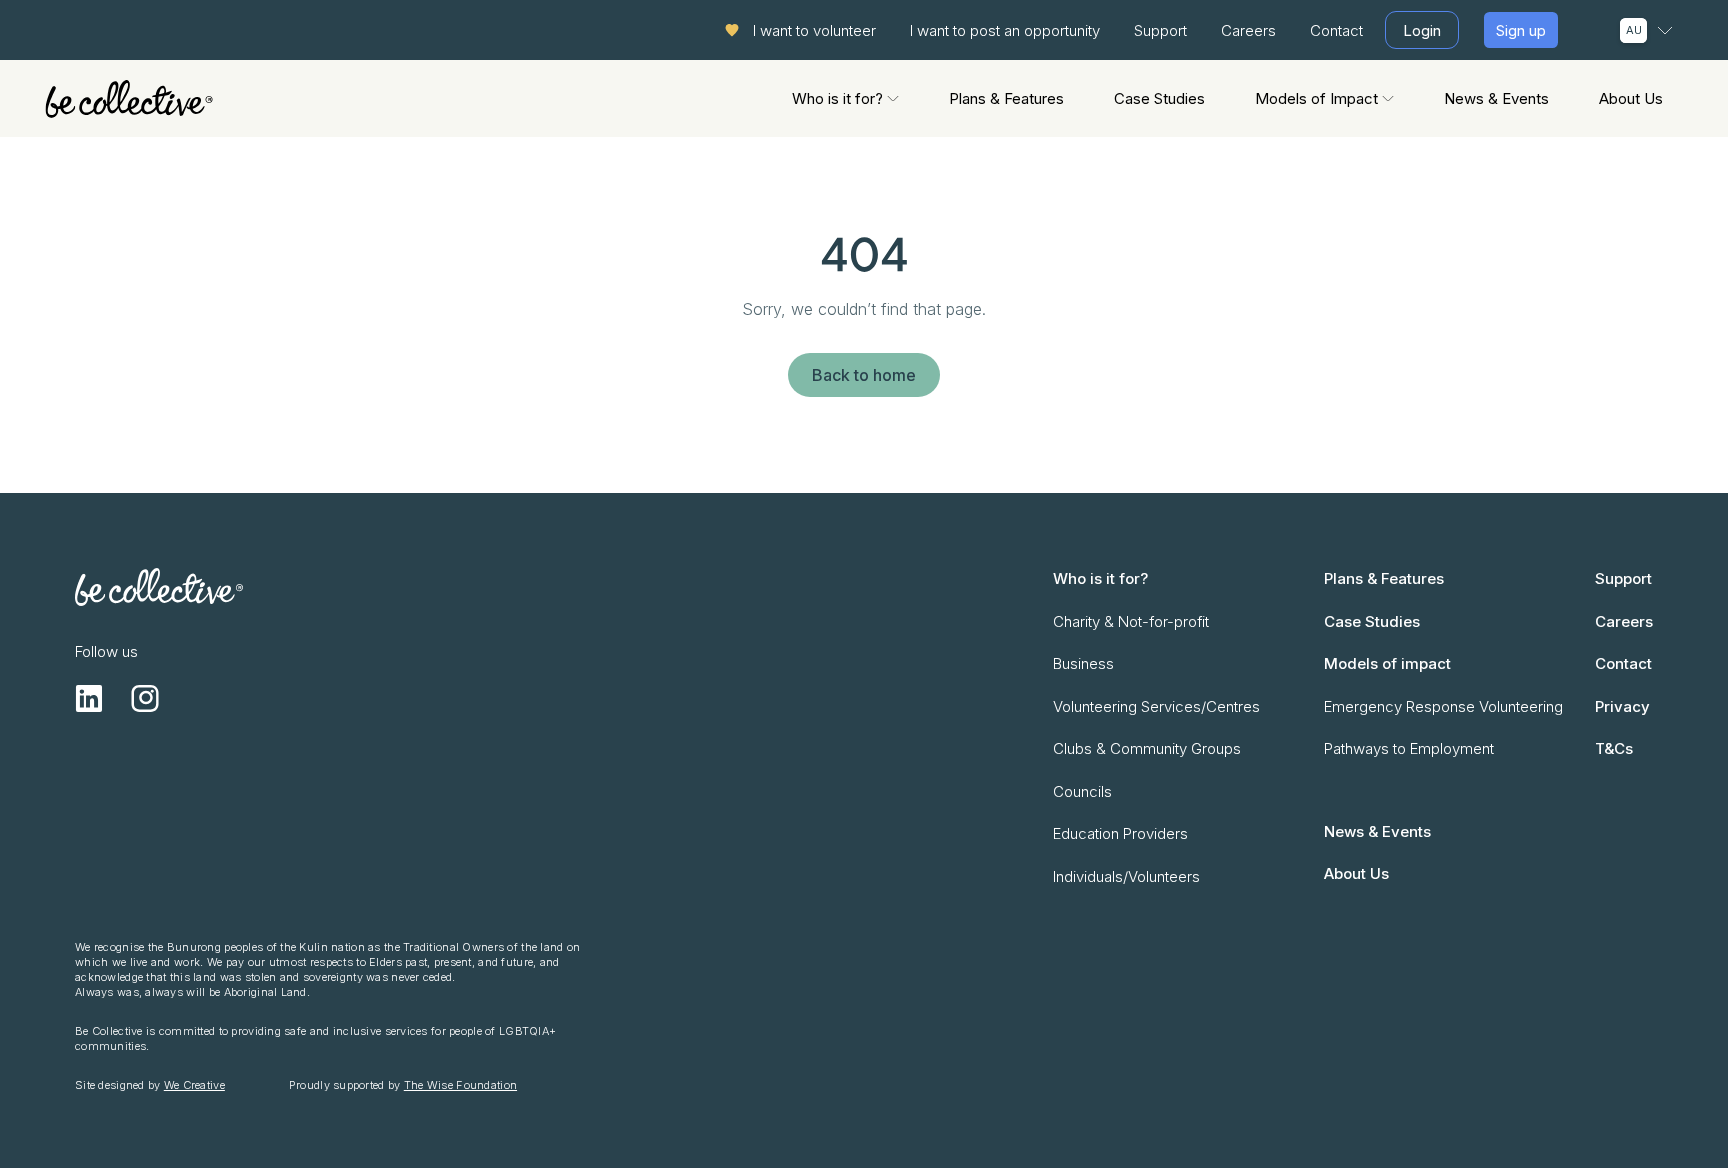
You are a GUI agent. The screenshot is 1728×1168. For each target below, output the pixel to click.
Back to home (864, 375)
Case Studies (1159, 98)
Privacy (1622, 706)
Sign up (1521, 30)
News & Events (1496, 98)
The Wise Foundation (460, 1085)
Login (1422, 30)
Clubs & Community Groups (1147, 748)
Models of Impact (1316, 98)
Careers (1248, 30)
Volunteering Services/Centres (1156, 706)
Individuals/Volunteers (1126, 876)
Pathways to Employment (1409, 748)
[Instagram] (145, 698)
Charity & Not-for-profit (1131, 621)
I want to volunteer (814, 30)
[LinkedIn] (89, 698)
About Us (1631, 98)
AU (1634, 30)
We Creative (194, 1085)
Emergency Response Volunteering (1443, 706)
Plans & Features (1006, 98)
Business (1083, 663)
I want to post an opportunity (1005, 30)
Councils (1082, 791)
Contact (1336, 30)
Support (1160, 30)
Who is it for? (837, 98)
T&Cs (1614, 748)
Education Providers (1120, 833)
